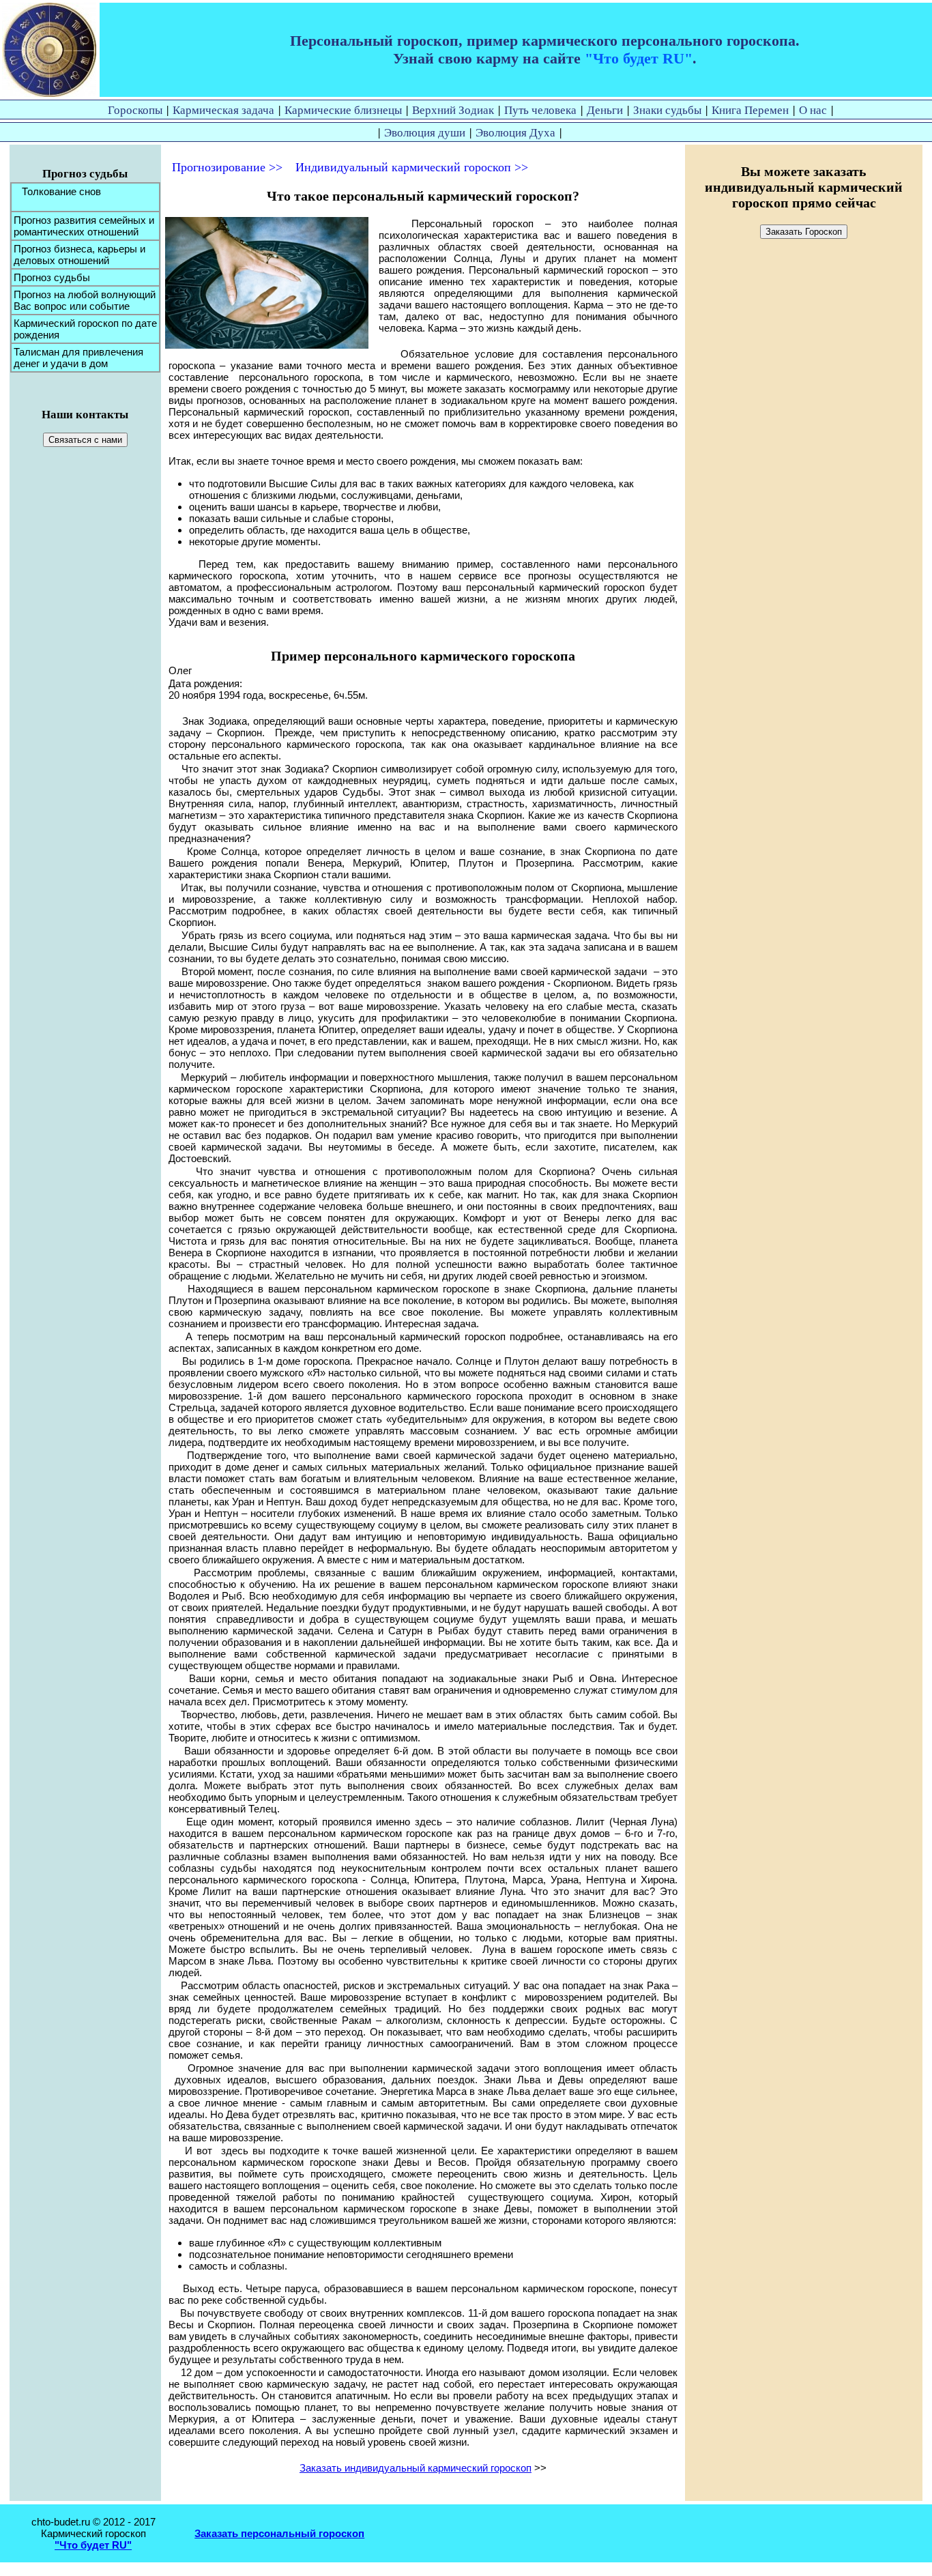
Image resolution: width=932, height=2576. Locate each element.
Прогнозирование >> (227, 167)
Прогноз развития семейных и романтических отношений (84, 226)
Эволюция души (425, 132)
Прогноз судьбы (52, 277)
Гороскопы (135, 110)
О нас (813, 110)
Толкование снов (57, 191)
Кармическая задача (223, 110)
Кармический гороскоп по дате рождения (85, 329)
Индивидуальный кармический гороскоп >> (412, 167)
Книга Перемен (750, 110)
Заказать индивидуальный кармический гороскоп (416, 2468)
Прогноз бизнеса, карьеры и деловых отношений (79, 255)
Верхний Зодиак (453, 110)
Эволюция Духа (515, 132)
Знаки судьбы (667, 110)
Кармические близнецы (343, 110)
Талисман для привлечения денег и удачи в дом (78, 358)
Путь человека (540, 110)
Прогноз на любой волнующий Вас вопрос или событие (85, 300)
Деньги (605, 110)
